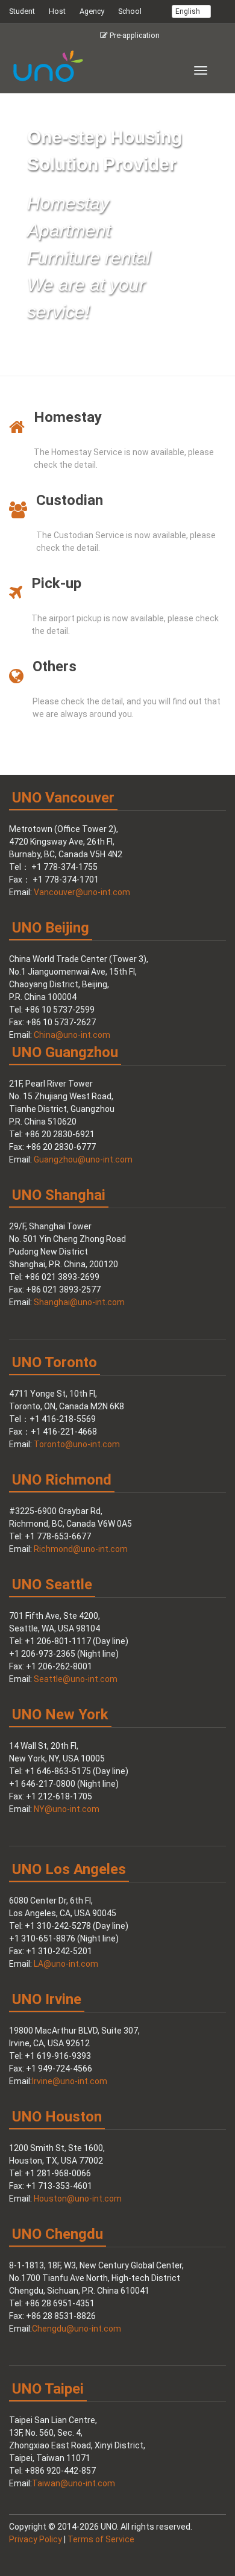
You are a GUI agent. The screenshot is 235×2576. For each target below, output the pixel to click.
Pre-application (134, 35)
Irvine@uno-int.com (70, 2081)
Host (57, 11)
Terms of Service (101, 2539)
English (189, 11)
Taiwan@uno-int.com (74, 2483)
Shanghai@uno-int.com (79, 1302)
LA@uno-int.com (66, 1964)
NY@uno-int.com (67, 1809)
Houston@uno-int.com (78, 2199)
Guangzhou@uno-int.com (83, 1159)
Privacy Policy (36, 2539)
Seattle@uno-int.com (76, 1679)
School (130, 11)
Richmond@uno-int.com (81, 1549)
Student (22, 11)
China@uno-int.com (72, 1035)
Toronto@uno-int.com (77, 1444)
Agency (92, 11)
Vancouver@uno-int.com (82, 892)
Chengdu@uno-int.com (77, 2329)
